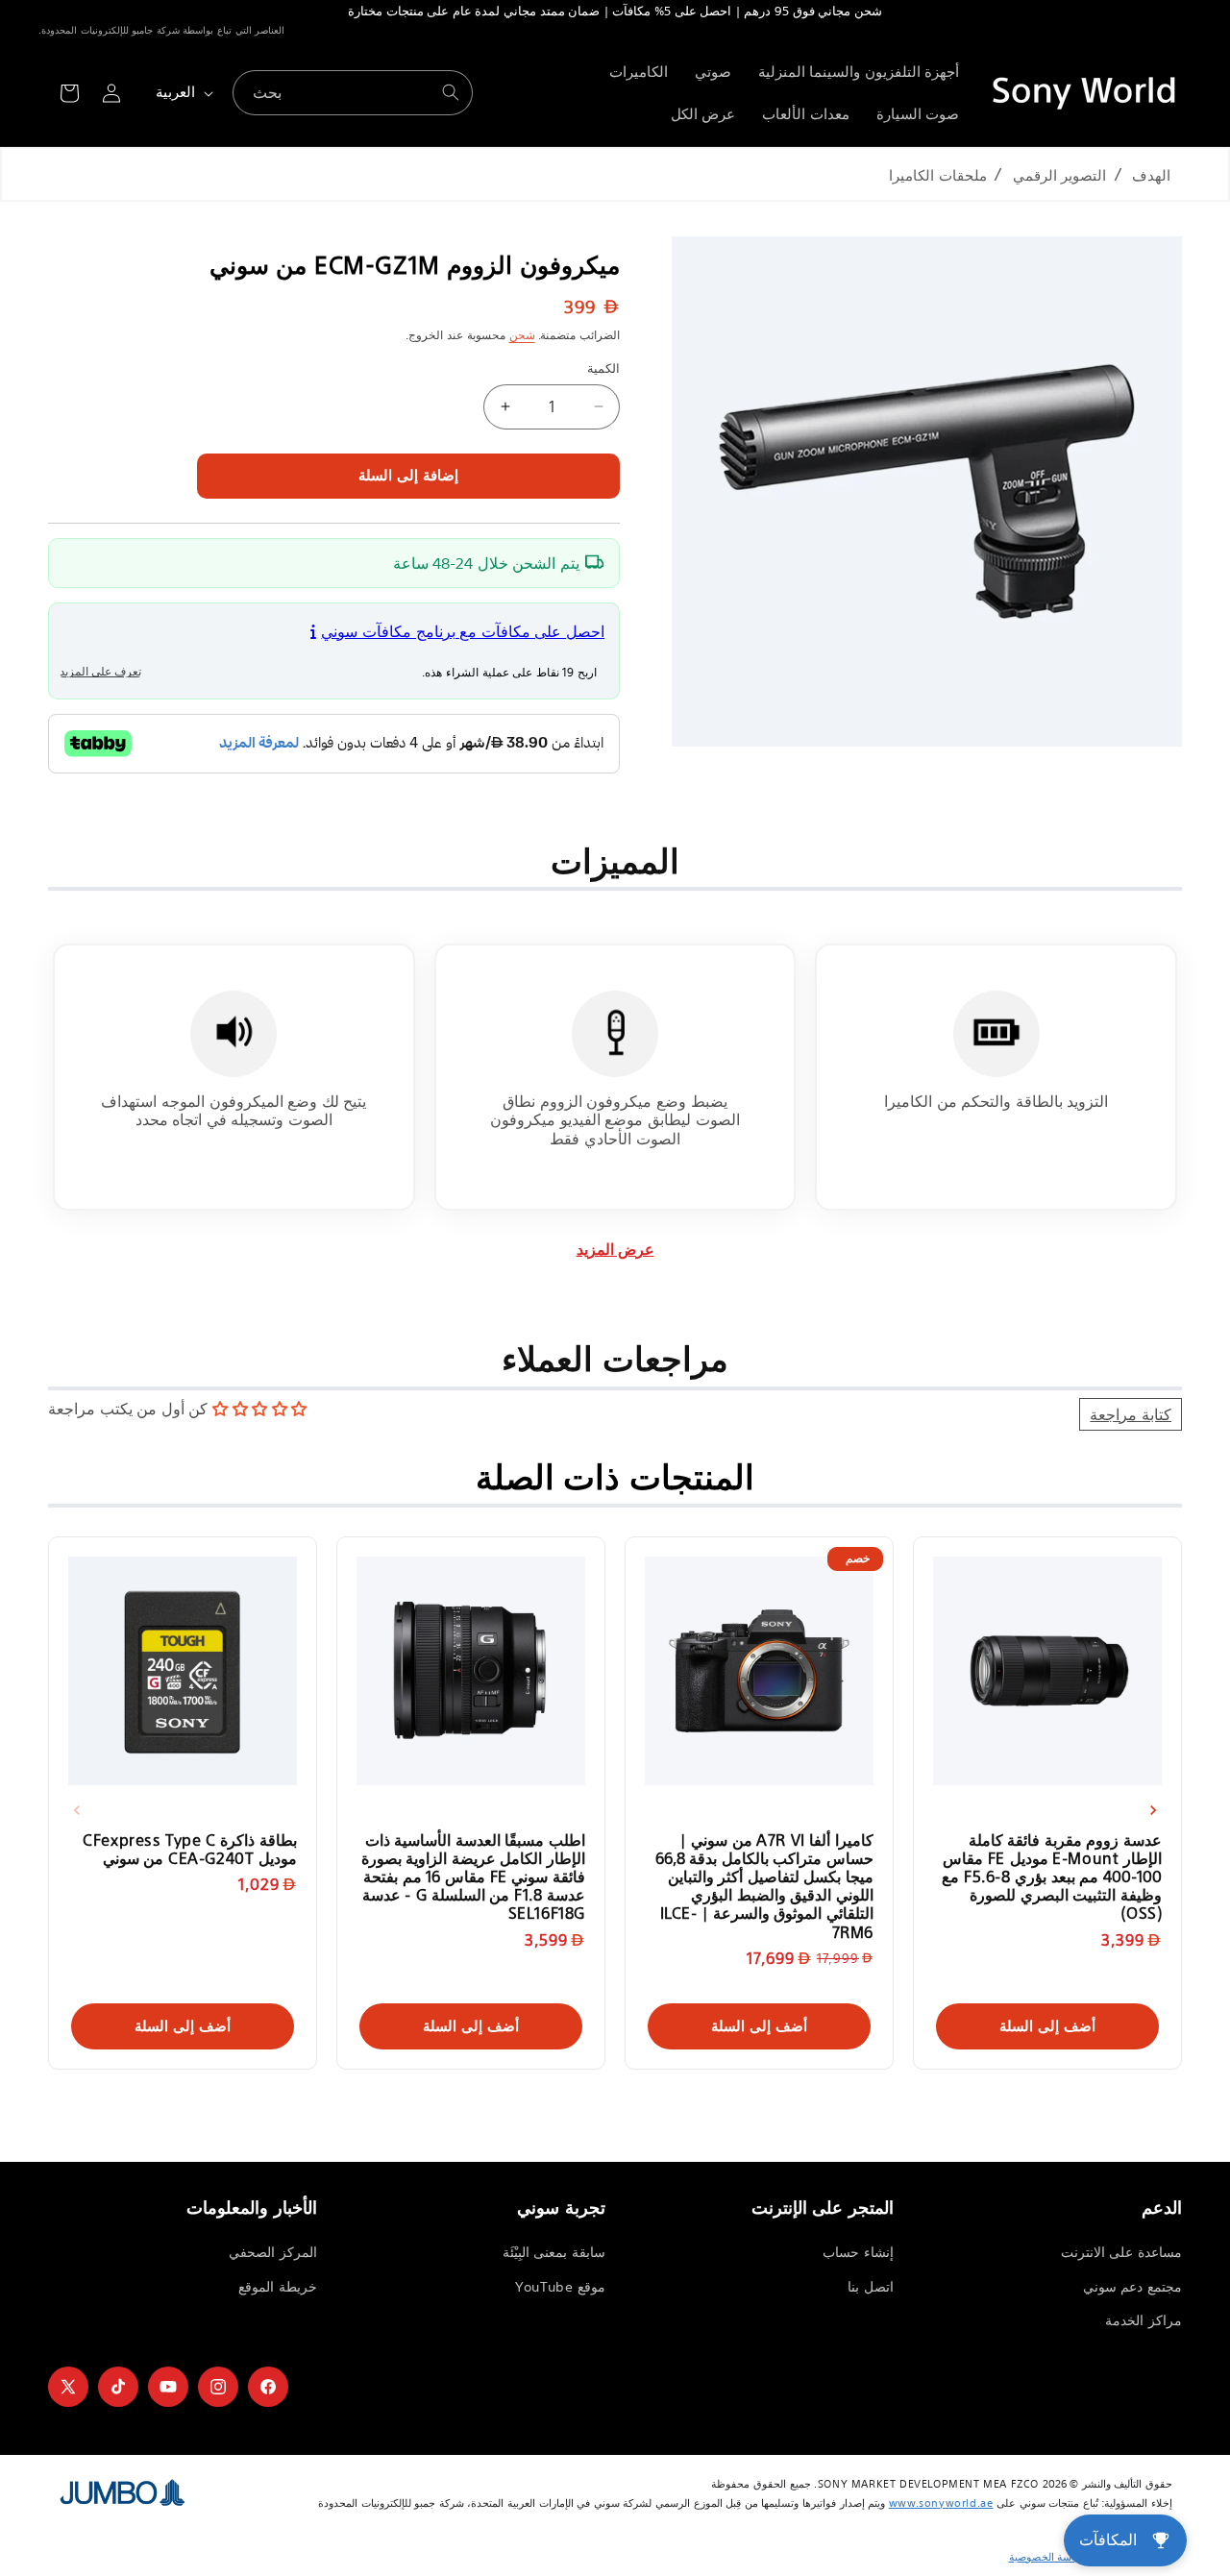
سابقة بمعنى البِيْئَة (554, 2252)
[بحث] (451, 92)
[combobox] (353, 93)
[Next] (1153, 1810)
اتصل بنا (871, 2287)
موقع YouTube (560, 2287)
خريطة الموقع (278, 2287)
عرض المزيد (615, 1250)
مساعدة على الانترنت (1121, 2252)
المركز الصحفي (273, 2252)
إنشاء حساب (858, 2252)
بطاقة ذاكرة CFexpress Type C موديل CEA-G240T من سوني (190, 1849)
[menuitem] (859, 72)
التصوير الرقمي (1060, 175)
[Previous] (77, 1810)
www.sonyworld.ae (941, 2503)
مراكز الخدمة (1144, 2320)
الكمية (603, 368)
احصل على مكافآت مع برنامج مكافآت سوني (463, 631)
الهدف (1151, 175)
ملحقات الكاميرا (938, 175)
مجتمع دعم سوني (1132, 2287)
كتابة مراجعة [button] (1131, 1414)
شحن (522, 335)
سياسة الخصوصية (1048, 2557)
